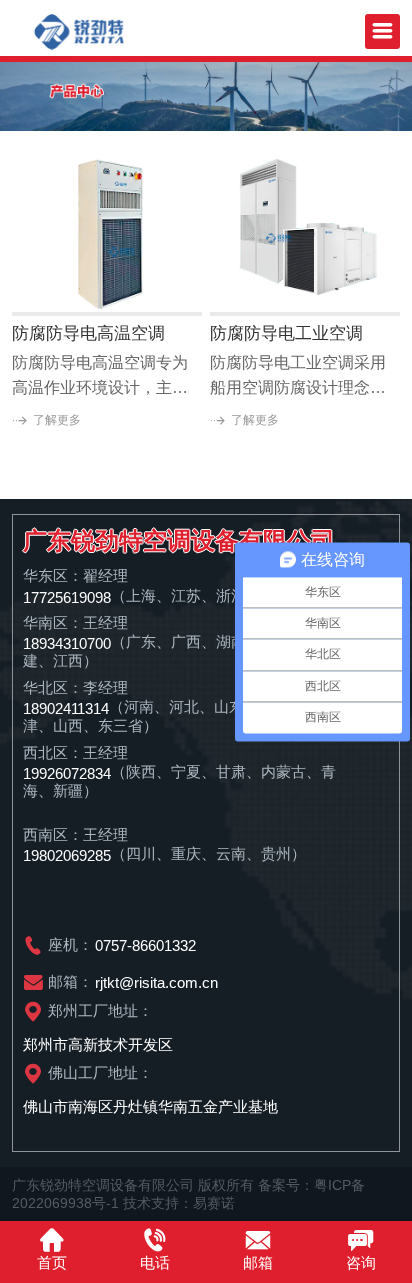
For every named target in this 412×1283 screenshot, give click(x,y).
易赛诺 (214, 1203)
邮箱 (258, 1262)
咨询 (361, 1262)
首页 (52, 1262)
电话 (155, 1262)
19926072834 (67, 772)
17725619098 (67, 596)
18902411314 (66, 707)
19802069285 (67, 855)
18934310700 (67, 642)
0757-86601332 (145, 945)
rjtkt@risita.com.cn (156, 982)
